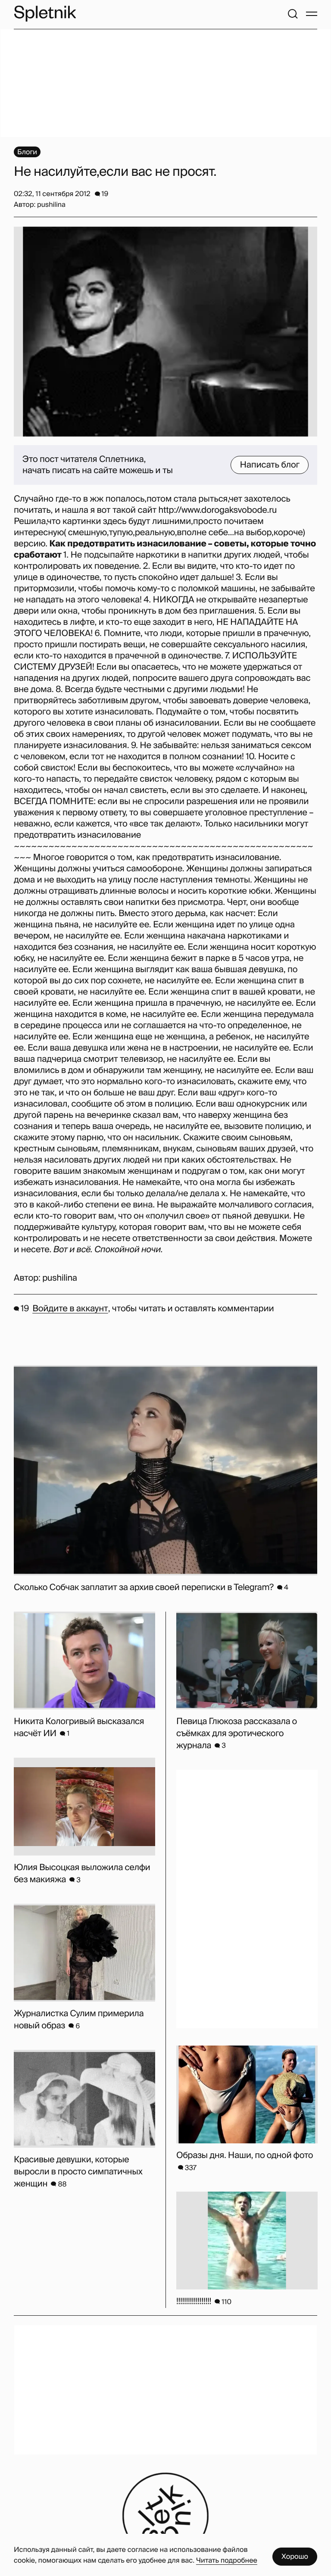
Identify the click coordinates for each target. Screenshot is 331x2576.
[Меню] (312, 14)
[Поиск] (293, 14)
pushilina (60, 1278)
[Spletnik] (45, 14)
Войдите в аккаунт (70, 1309)
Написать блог (270, 465)
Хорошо (295, 2556)
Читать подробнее (227, 2560)
